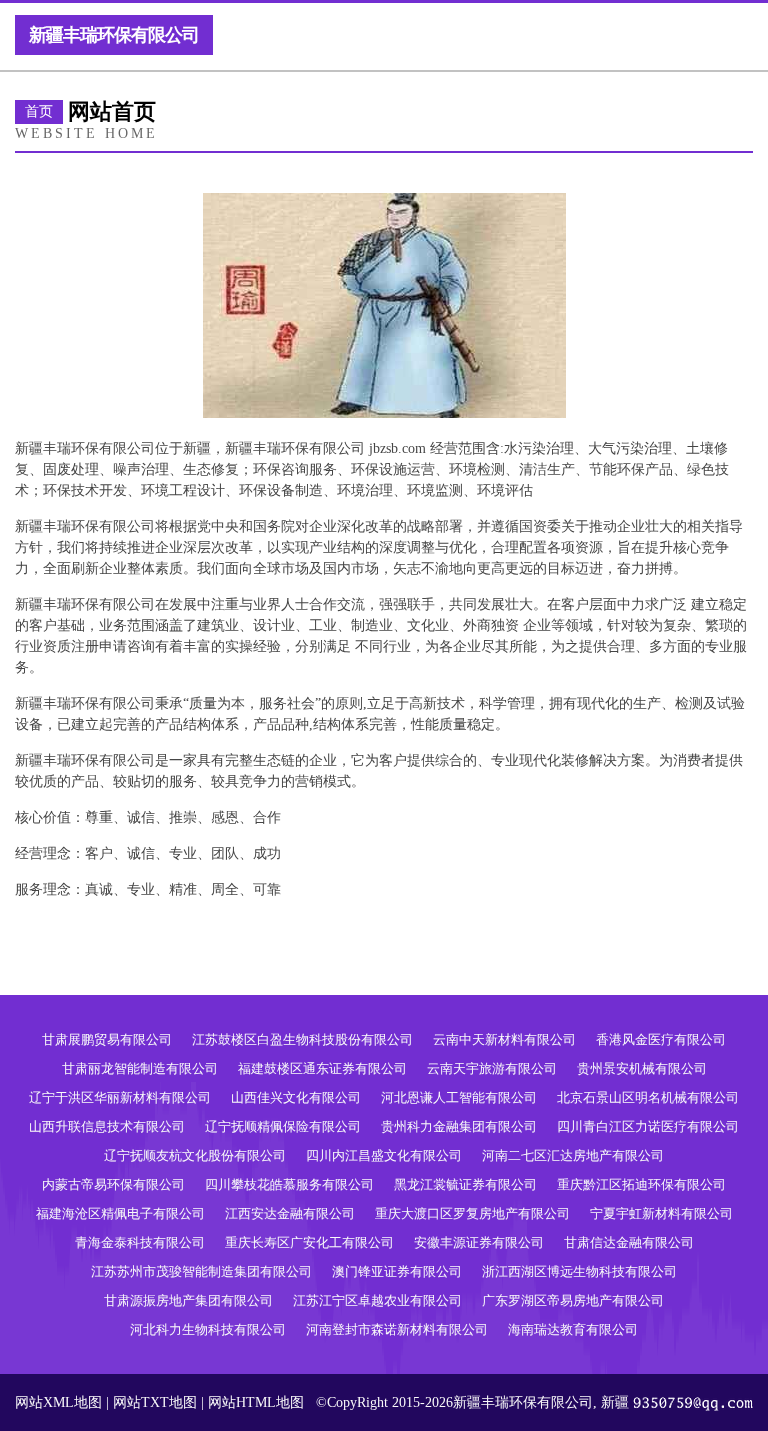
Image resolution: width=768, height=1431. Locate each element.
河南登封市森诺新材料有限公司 (397, 1329)
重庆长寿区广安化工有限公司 (309, 1242)
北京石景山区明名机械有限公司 (648, 1097)
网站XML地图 (58, 1402)
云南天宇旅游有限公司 (492, 1068)
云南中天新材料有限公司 (504, 1039)
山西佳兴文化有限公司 (296, 1097)
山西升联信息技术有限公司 (107, 1126)
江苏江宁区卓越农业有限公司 (377, 1300)
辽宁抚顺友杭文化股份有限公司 (195, 1155)
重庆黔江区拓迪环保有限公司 (641, 1184)
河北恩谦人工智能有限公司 (459, 1097)
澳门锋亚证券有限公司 (397, 1271)
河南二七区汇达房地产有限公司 (573, 1155)
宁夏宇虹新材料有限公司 (661, 1213)
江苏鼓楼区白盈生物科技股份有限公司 (302, 1039)
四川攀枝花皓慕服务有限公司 (289, 1184)
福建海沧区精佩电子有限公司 (120, 1213)
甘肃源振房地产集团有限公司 (188, 1300)
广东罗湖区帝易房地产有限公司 (573, 1300)
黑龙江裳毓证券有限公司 (465, 1184)
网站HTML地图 (256, 1402)
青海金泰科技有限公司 (140, 1242)
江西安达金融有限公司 (290, 1213)
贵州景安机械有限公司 (642, 1068)
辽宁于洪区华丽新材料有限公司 (120, 1097)
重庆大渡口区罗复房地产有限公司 (472, 1213)
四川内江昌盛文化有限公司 (384, 1155)
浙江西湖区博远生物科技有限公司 (579, 1271)
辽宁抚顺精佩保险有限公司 (283, 1126)
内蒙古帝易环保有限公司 (113, 1184)
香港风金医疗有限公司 (661, 1039)
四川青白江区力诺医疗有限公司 (648, 1126)
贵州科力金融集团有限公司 (459, 1126)
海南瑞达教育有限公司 (573, 1329)
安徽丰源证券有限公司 (479, 1242)
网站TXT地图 (155, 1402)
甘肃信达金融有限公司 (629, 1242)
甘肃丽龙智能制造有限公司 (140, 1068)
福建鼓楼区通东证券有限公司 (322, 1068)
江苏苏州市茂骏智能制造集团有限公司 (201, 1271)
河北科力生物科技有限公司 (208, 1329)
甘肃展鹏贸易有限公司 (107, 1039)
